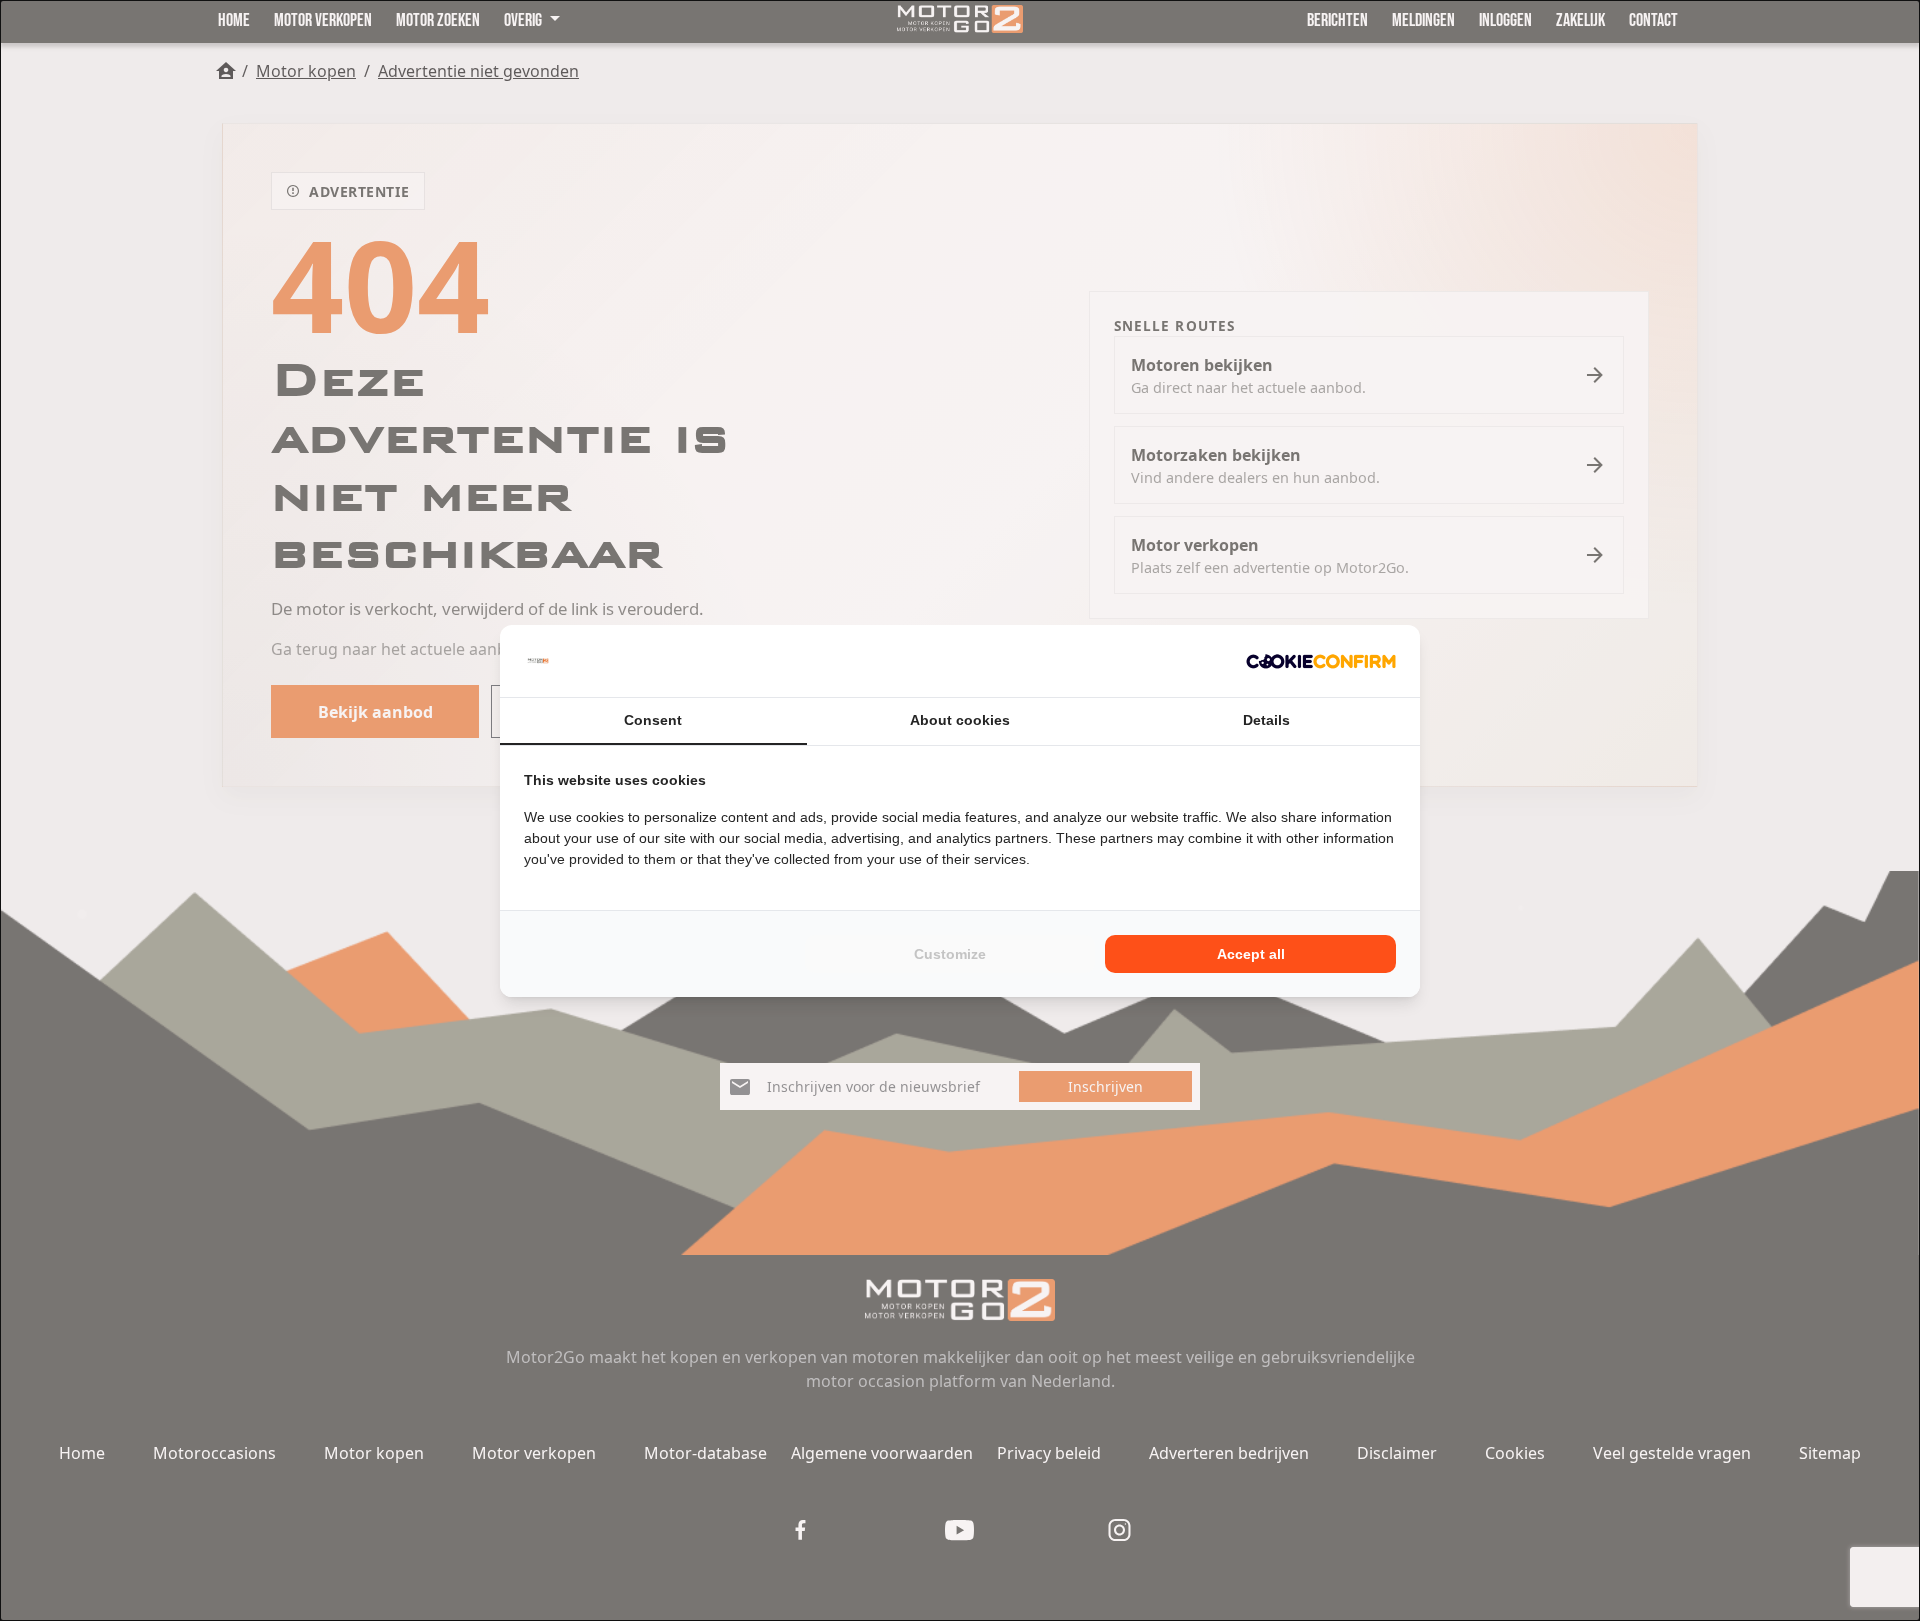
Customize (950, 954)
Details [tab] (1266, 720)
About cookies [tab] (960, 720)
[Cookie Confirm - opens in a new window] (1321, 661)
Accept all (1251, 954)
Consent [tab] (653, 720)
